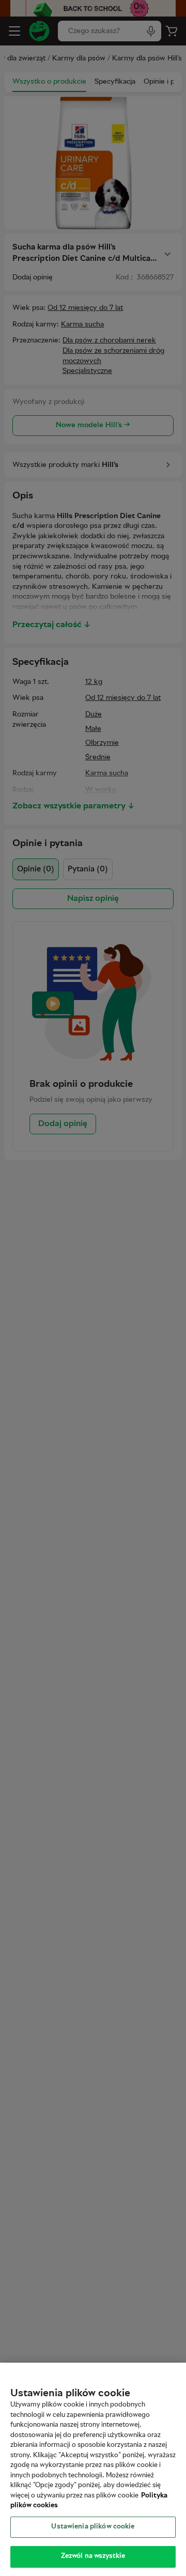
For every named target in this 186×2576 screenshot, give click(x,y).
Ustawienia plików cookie (93, 2527)
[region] (93, 2469)
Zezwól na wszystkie (93, 2556)
